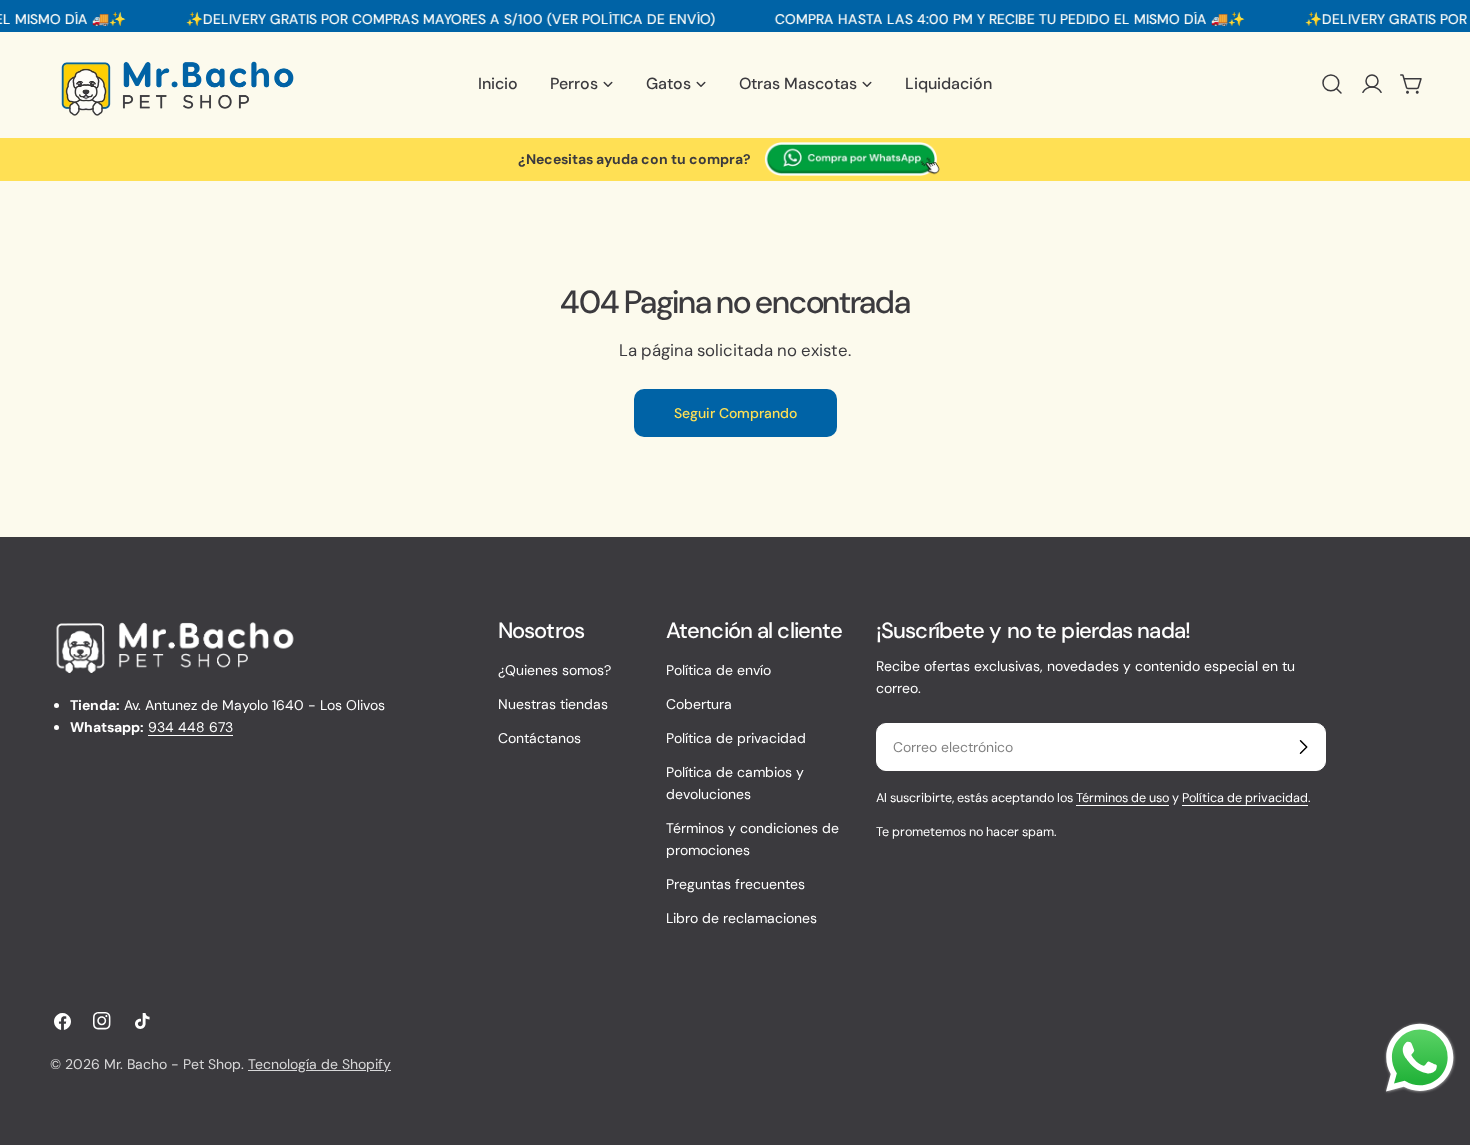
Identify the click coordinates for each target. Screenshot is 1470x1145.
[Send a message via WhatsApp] (1420, 1058)
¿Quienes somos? (554, 670)
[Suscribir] (1303, 747)
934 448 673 (190, 727)
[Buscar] (1332, 84)
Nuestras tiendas (553, 704)
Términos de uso (1122, 798)
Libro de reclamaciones (741, 918)
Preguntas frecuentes (735, 884)
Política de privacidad (736, 738)
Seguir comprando (735, 413)
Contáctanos (539, 738)
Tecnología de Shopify (319, 1064)
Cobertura (699, 704)
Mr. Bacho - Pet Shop (172, 1064)
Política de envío (718, 670)
